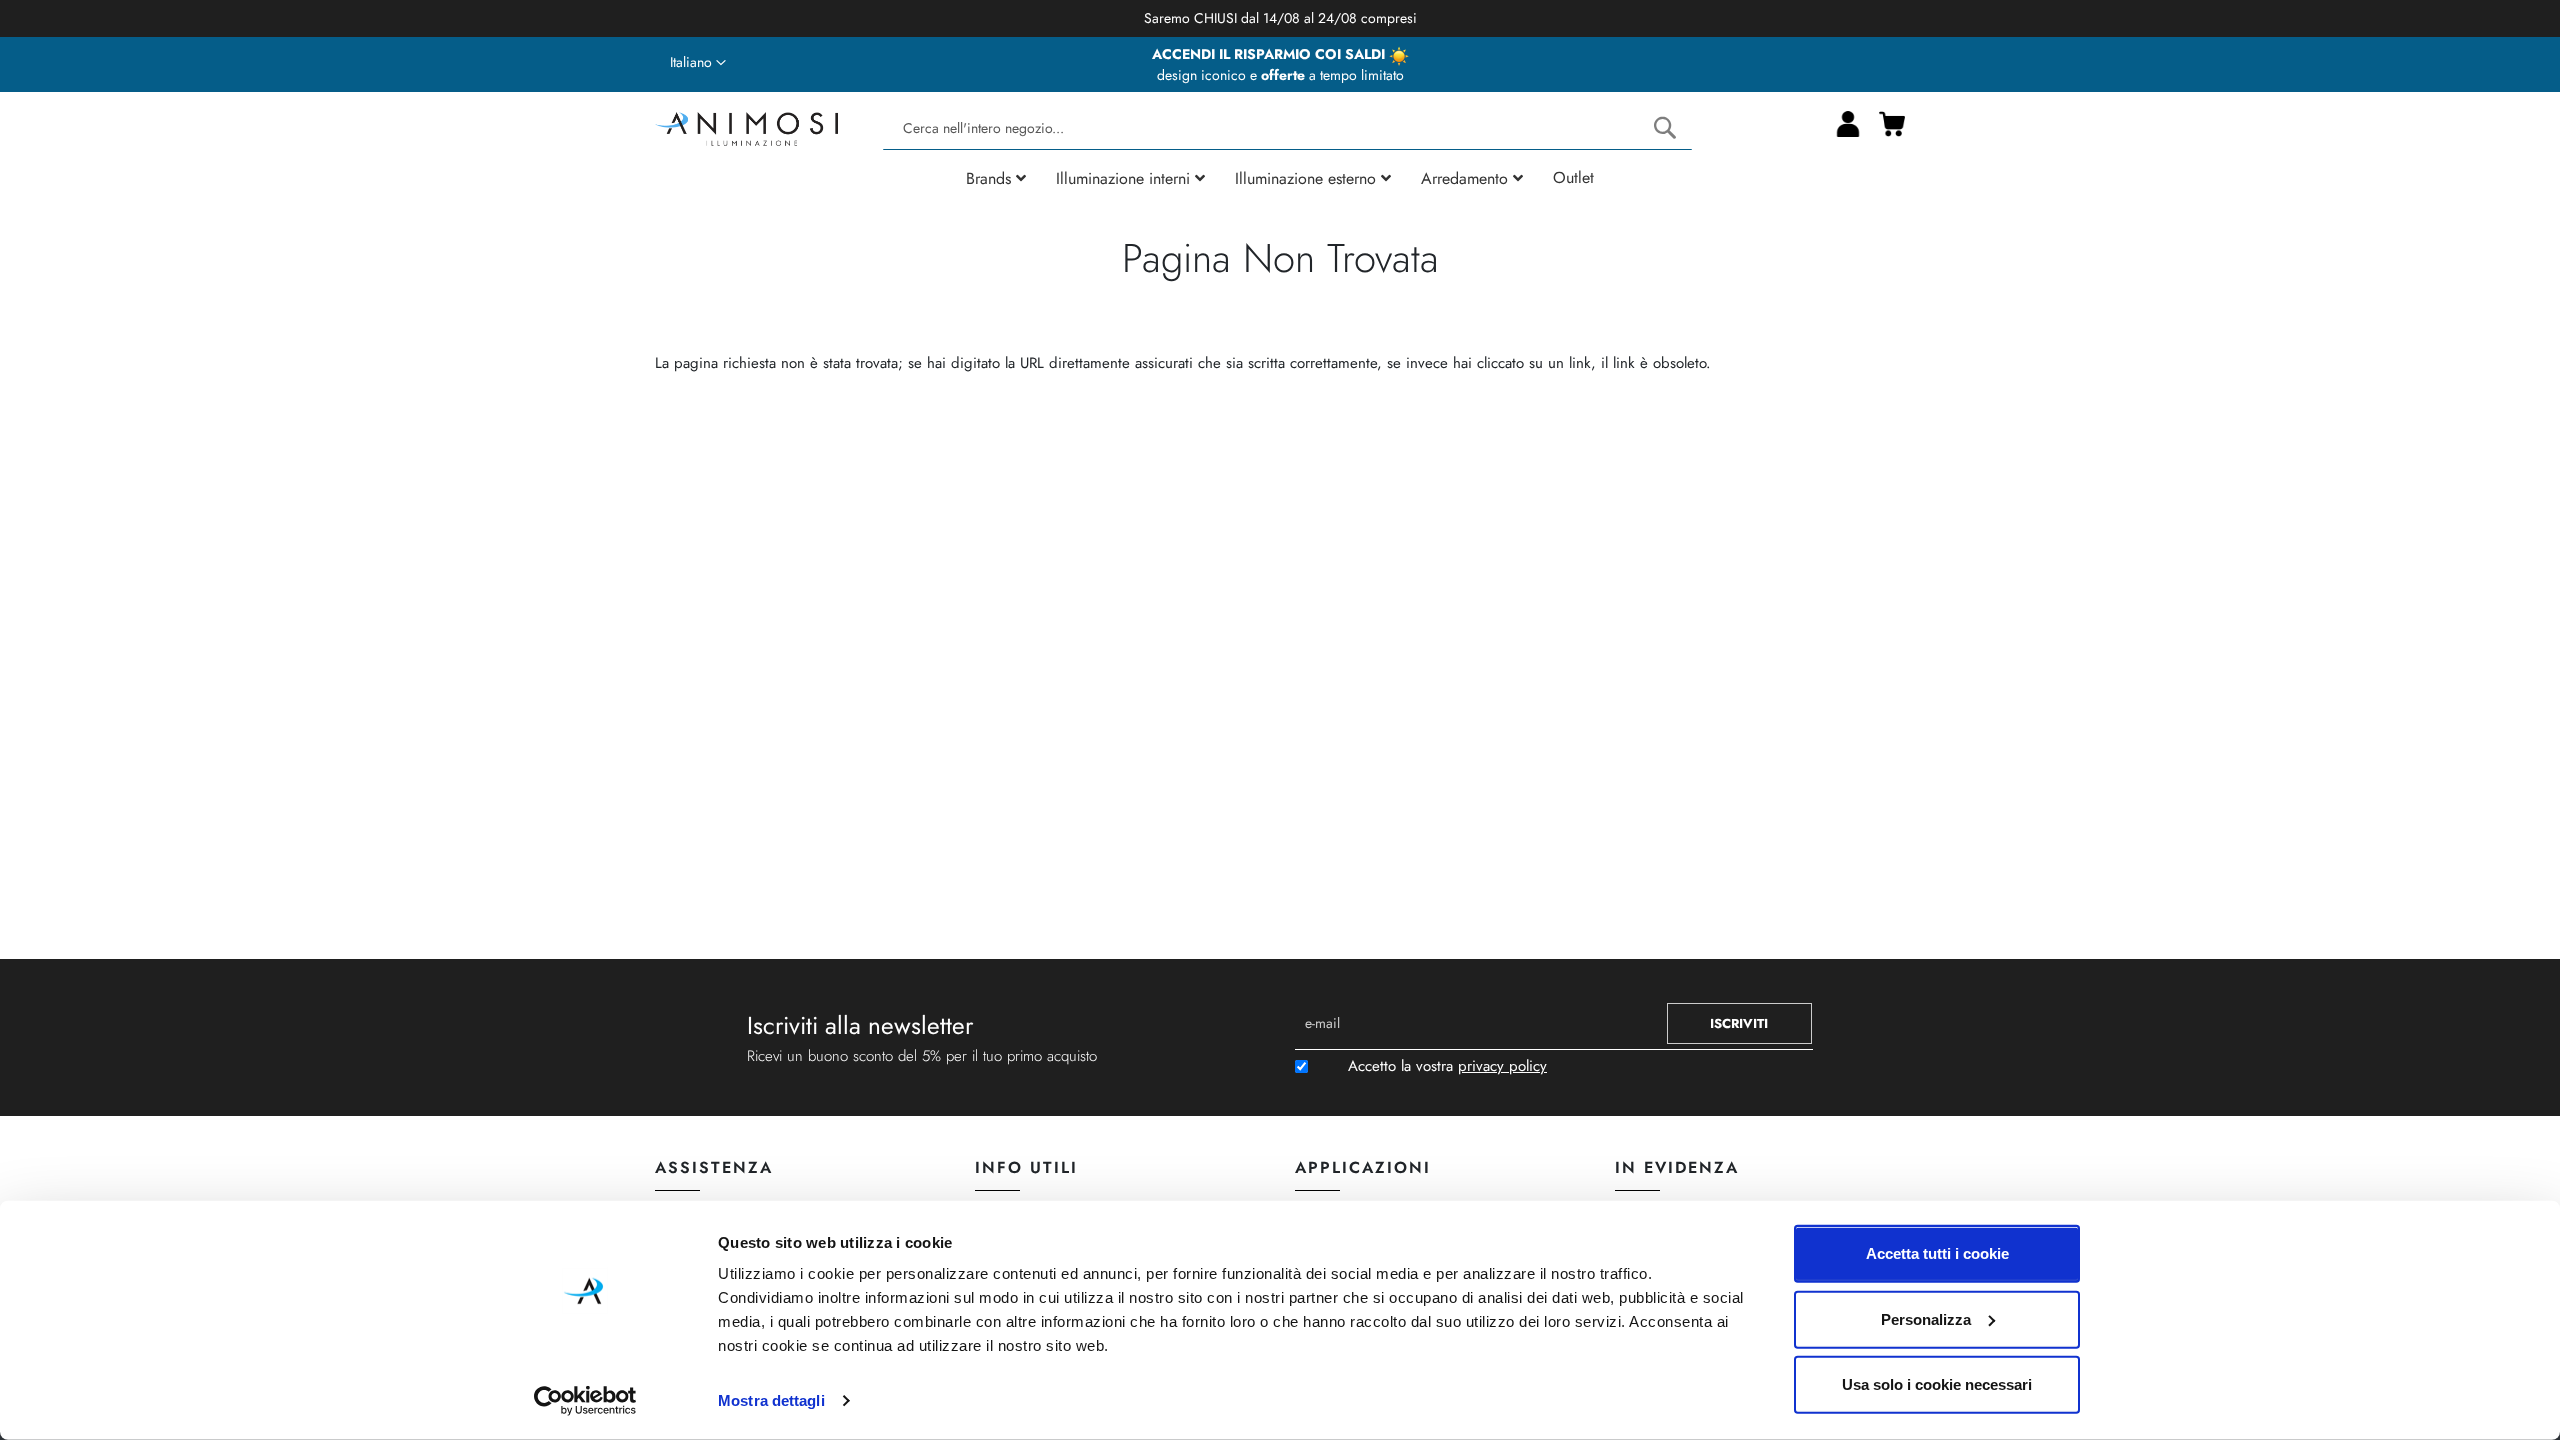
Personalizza (1926, 1318)
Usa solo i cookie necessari (1937, 1384)
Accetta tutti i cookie (1937, 1253)
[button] (698, 63)
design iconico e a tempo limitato (1280, 75)
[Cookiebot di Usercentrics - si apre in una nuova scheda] (585, 1401)
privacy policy (1502, 1066)
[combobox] (1287, 128)
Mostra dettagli (771, 1400)
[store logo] (746, 126)
